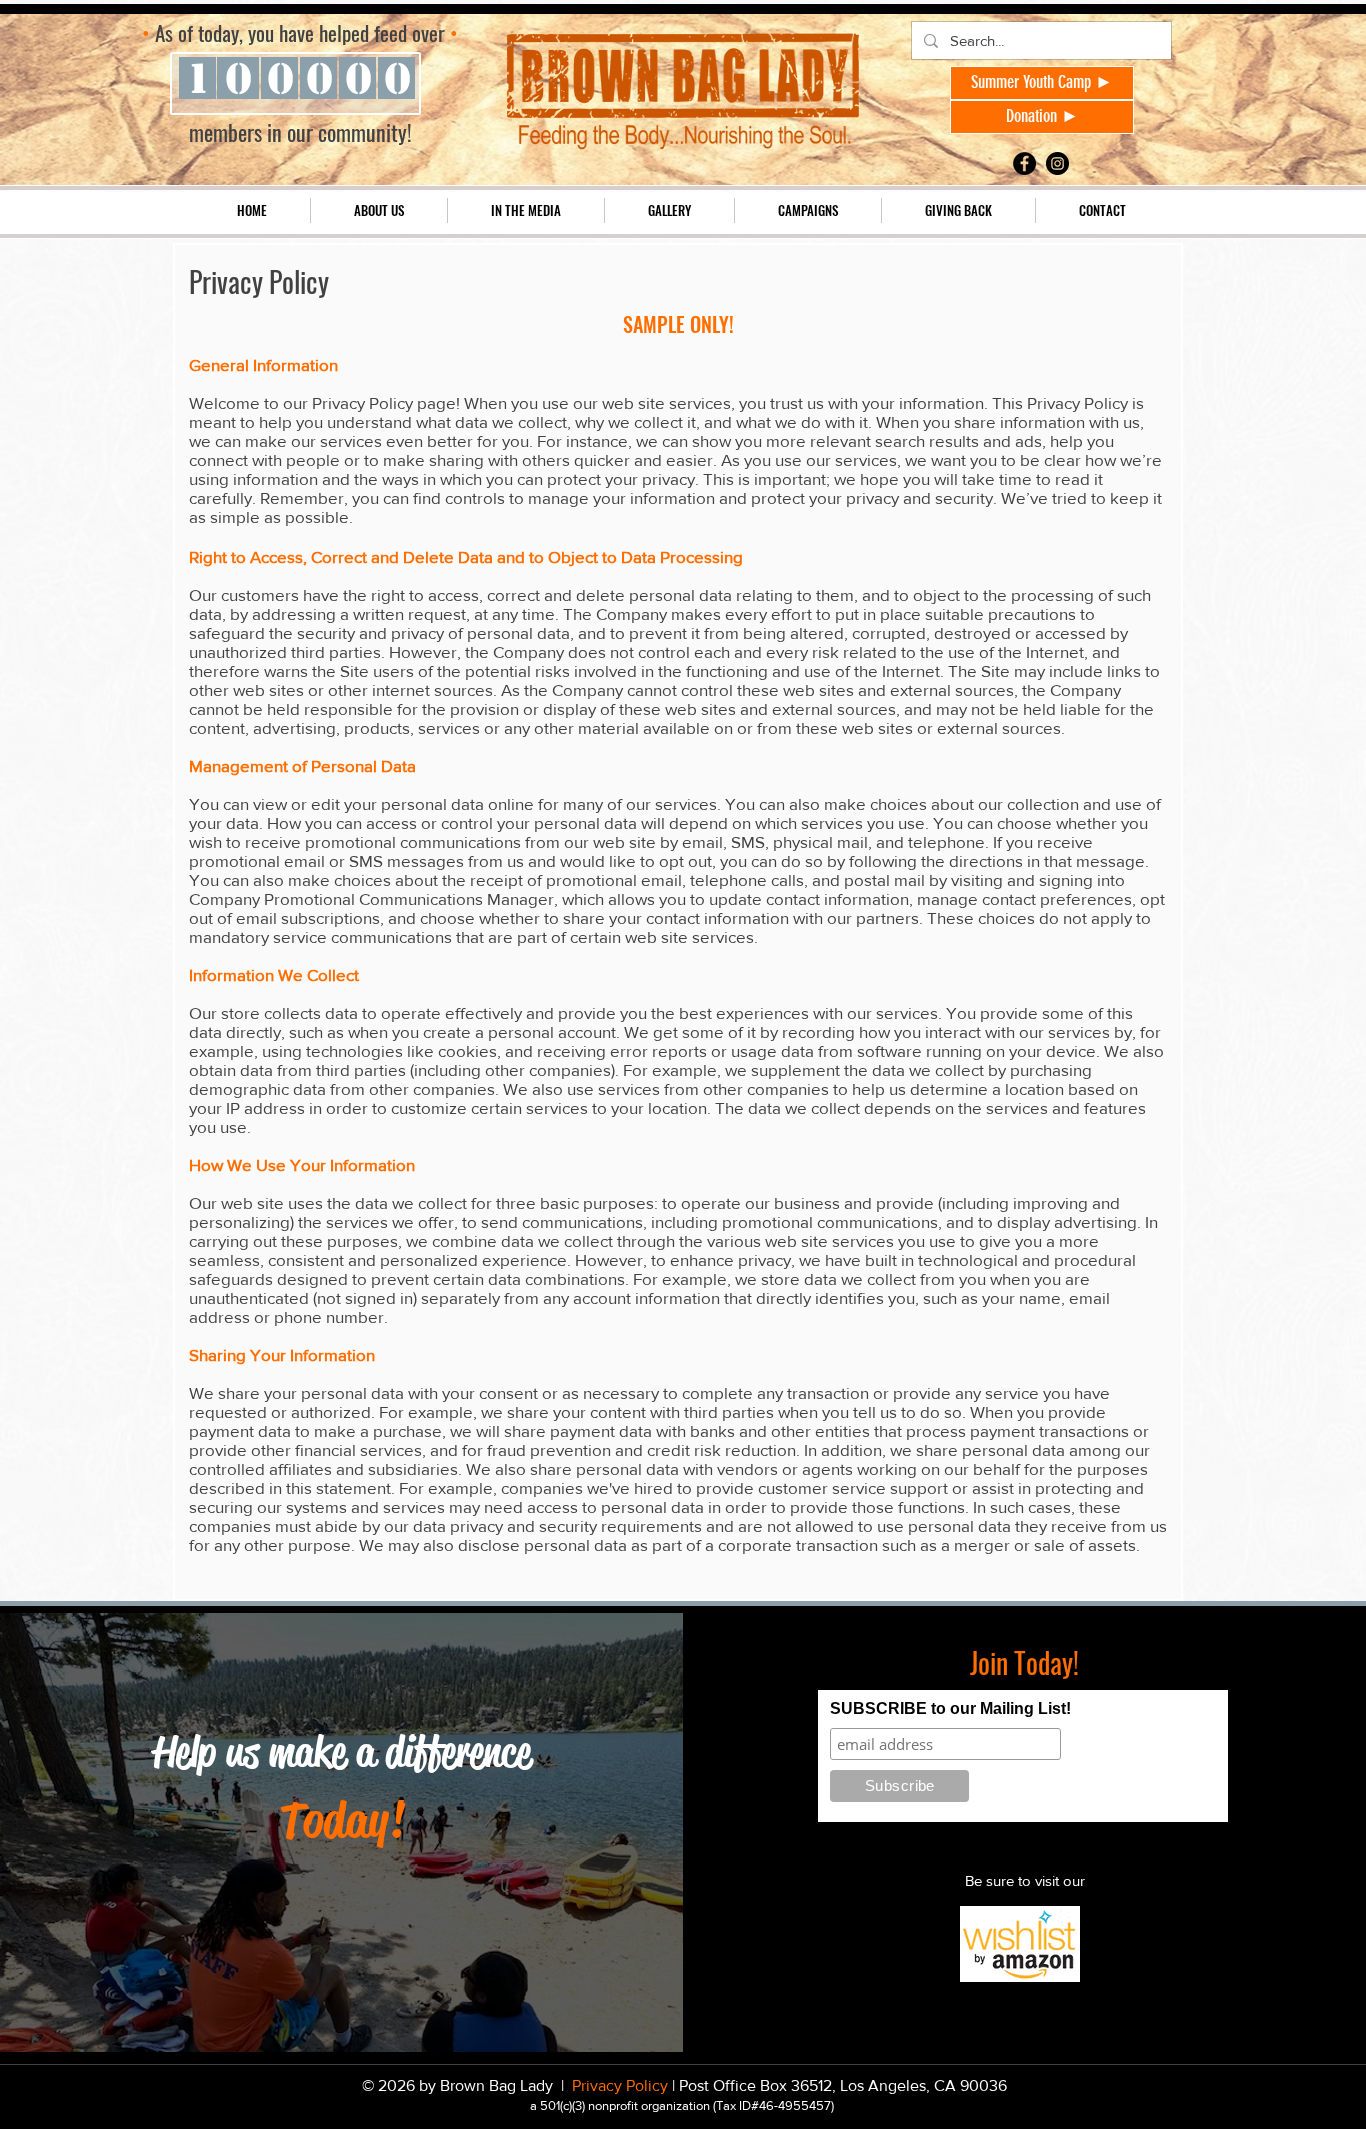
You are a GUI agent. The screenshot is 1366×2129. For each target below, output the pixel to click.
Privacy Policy (622, 2085)
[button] (378, 210)
